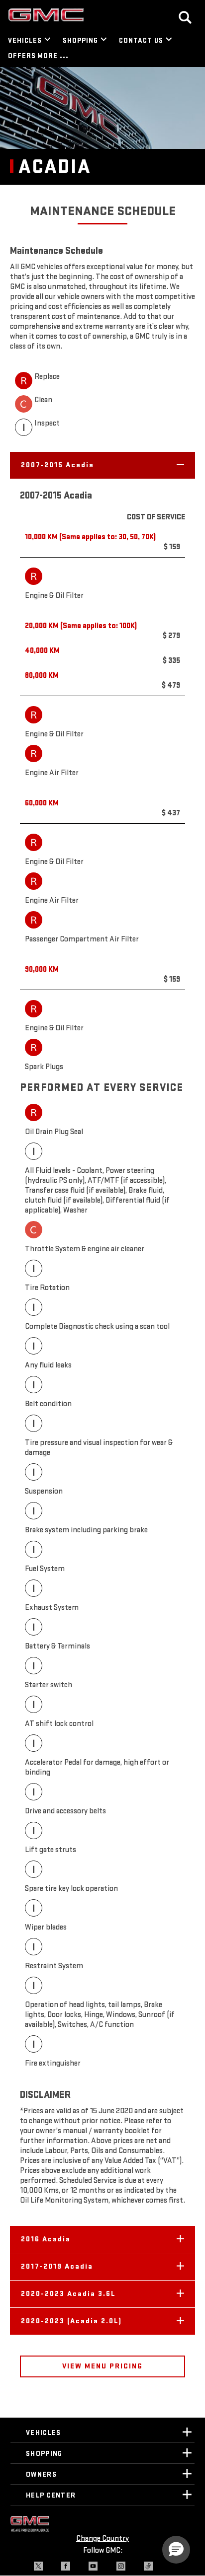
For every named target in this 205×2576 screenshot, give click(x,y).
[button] (102, 465)
